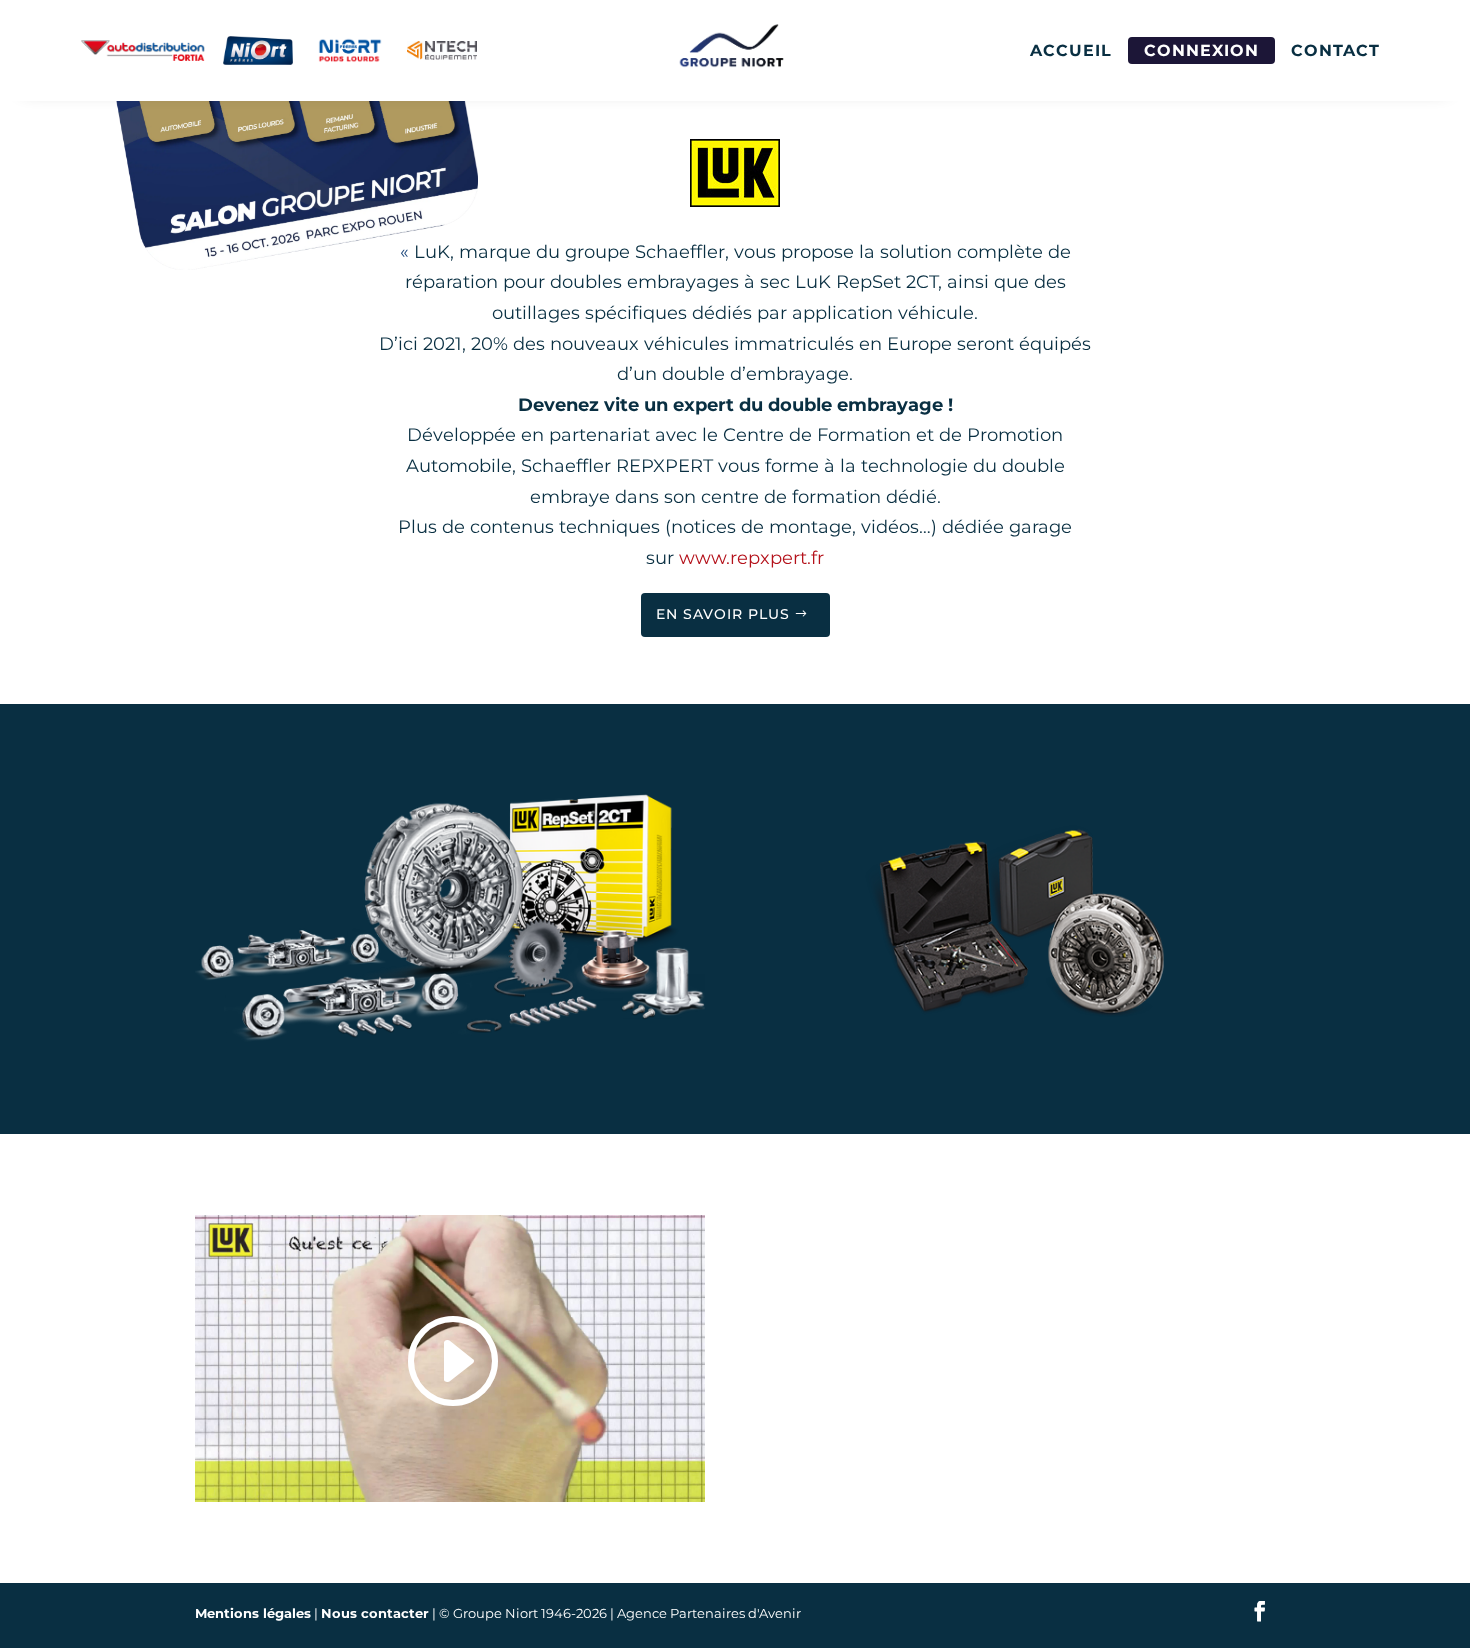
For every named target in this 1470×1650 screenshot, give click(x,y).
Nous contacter (375, 1613)
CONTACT (1335, 50)
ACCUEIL (1071, 50)
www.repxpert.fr (751, 558)
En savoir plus (723, 614)
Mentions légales (253, 1613)
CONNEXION (1201, 50)
